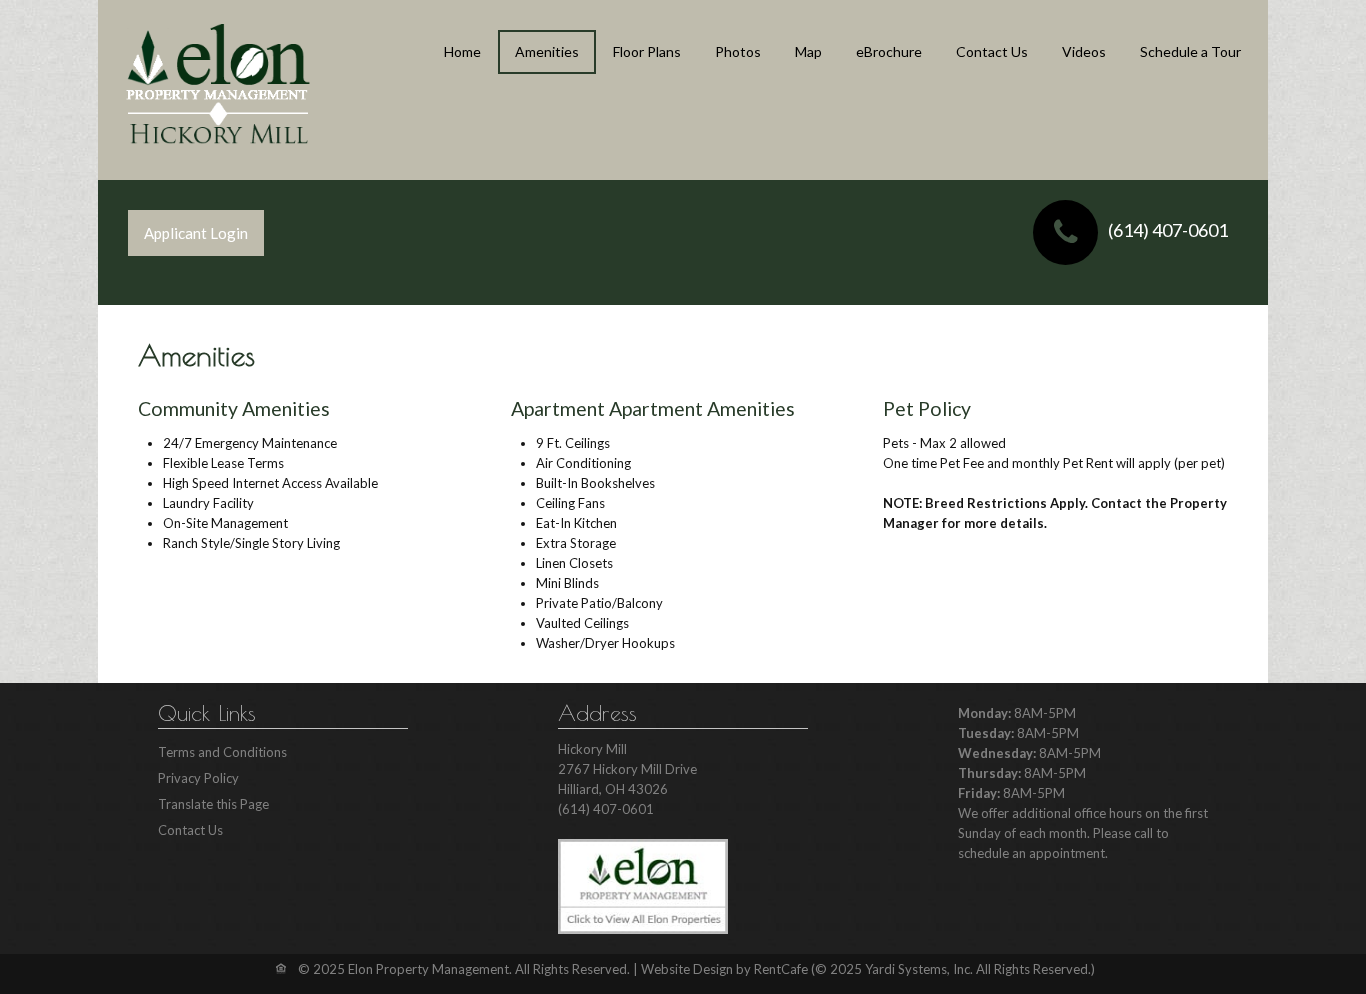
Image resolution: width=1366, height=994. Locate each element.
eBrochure (889, 51)
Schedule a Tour (1190, 51)
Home (462, 51)
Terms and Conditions (222, 752)
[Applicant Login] (196, 233)
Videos (1084, 51)
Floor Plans (647, 51)
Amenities (547, 51)
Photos (738, 51)
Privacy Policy (198, 778)
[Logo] (218, 84)
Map (808, 51)
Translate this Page (213, 804)
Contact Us (992, 51)
